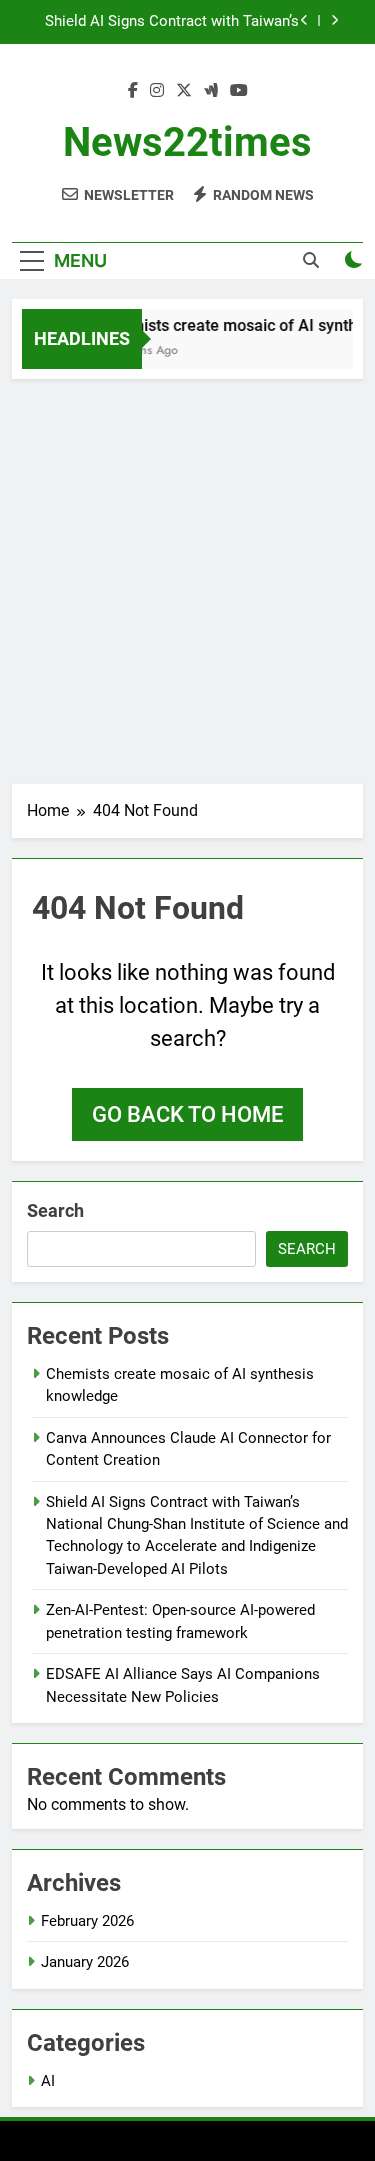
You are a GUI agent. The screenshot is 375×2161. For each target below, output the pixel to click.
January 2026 (85, 1962)
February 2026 (87, 1921)
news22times (187, 142)
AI (48, 2081)
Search (55, 1210)
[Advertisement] (187, 576)
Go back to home (187, 1114)
